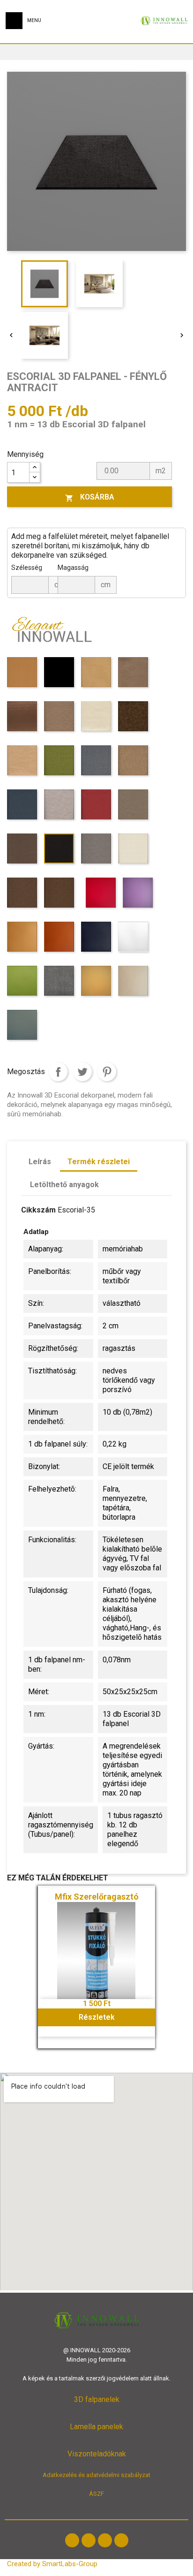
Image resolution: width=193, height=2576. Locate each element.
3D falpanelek (97, 2399)
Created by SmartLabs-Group (52, 2564)
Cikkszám (38, 1210)
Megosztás (58, 1072)
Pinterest (107, 1072)
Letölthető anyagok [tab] (64, 1185)
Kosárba (90, 497)
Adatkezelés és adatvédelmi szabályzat (96, 2475)
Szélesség (27, 568)
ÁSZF (96, 2494)
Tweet (82, 1072)
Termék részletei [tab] (99, 1162)
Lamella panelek (96, 2427)
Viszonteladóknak (97, 2454)
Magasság (73, 568)
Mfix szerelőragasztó (97, 1897)
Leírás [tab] (40, 1162)
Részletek (97, 2017)
